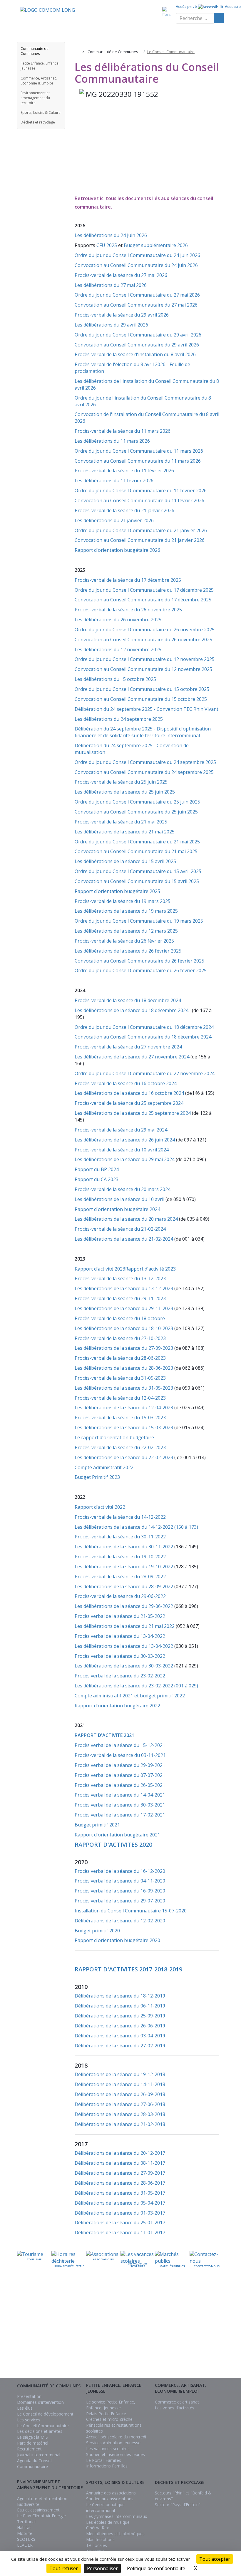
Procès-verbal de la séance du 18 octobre (120, 1318)
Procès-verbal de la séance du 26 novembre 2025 (128, 610)
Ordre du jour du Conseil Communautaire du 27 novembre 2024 (145, 1073)
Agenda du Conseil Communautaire (35, 2463)
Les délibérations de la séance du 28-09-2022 (124, 1586)
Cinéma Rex (97, 2528)
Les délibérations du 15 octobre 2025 (115, 679)
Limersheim (185, 2322)
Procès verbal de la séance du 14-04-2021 (120, 1795)
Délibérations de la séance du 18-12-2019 (120, 1996)
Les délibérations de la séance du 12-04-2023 (124, 1408)
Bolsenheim (136, 2321)
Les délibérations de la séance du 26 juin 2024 (125, 1140)
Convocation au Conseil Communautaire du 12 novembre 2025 (144, 669)
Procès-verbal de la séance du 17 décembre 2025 (128, 580)
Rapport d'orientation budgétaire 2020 (117, 1940)
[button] (59, 51)
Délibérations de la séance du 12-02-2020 (120, 1921)
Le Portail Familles (104, 2460)
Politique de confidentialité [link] (156, 2568)
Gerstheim (161, 2316)
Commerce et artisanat (177, 2402)
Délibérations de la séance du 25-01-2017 (120, 2223)
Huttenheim (160, 2341)
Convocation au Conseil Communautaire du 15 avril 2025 (137, 881)
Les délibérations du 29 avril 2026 (111, 325)
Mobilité (25, 2533)
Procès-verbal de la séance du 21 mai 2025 (121, 822)
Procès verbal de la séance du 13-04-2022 (120, 1636)
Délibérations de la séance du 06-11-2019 (120, 2006)
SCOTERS (26, 2539)
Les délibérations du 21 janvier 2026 (114, 520)
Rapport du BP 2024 (97, 1169)
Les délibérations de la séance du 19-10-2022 (124, 1567)
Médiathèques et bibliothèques (115, 2534)
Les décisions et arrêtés (40, 2431)
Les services (29, 2420)
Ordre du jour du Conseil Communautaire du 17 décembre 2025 (144, 590)
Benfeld (139, 2314)
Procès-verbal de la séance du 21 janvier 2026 (124, 510)
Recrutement (29, 2449)
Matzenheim (184, 2329)
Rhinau (189, 2354)
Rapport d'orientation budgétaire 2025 (117, 891)
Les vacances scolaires (108, 2449)
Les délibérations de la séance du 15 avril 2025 (125, 861)
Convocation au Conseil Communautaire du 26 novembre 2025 (143, 640)
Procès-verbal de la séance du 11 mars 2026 (123, 431)
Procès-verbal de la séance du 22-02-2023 (120, 1447)
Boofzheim (136, 2327)
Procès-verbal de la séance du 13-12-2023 (120, 1278)
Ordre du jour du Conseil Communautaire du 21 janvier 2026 (141, 530)
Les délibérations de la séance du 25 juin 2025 (125, 792)
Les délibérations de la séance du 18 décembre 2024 (133, 1010)
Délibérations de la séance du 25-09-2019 (120, 2016)
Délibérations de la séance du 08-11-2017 (120, 2163)
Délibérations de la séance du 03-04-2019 (120, 2036)
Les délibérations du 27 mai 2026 (111, 285)
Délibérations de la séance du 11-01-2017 (120, 2232)
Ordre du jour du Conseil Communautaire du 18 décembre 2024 (144, 1027)
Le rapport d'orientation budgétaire (114, 1437)
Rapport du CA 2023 (97, 1179)
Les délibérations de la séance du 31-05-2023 (124, 1388)
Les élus (25, 2408)
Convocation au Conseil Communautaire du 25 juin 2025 (136, 812)
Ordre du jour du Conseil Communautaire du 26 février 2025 (141, 970)
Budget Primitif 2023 (97, 1477)
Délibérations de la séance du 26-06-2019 (120, 2026)
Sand (219, 2322)
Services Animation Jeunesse (113, 2443)
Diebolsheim (135, 2340)
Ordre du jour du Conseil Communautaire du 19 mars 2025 (139, 921)
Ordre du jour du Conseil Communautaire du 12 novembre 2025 (145, 659)
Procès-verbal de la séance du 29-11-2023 (120, 1298)
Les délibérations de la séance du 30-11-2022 (124, 1547)
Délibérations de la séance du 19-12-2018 (120, 2074)
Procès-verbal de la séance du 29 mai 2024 (121, 1130)
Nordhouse (185, 2335)
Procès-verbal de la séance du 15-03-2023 (120, 1418)
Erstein (140, 2346)
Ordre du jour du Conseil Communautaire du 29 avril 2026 (138, 335)
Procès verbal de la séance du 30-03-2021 (120, 1805)
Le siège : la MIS (32, 2437)
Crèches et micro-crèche (109, 2419)
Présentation (29, 2396)
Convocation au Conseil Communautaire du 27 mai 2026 (136, 305)
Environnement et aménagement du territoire (35, 98)
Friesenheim (136, 2352)
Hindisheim (161, 2329)
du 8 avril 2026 (149, 364)
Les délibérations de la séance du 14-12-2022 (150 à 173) (136, 1527)
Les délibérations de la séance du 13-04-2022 (124, 1646)
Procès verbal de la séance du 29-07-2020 (120, 1901)
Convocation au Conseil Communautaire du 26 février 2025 (139, 961)
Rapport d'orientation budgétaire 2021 (117, 1835)
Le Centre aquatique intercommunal (105, 2508)
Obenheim (185, 2341)
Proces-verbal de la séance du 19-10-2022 (120, 1557)
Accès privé (186, 6)
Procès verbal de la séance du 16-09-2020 (120, 1891)
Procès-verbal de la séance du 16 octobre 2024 (126, 1083)
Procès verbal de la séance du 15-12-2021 (120, 1745)
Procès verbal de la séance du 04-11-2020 (120, 1881)
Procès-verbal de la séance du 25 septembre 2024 (130, 1103)
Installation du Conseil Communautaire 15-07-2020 (131, 1911)
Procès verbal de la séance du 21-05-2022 (120, 1616)
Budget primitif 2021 (97, 1825)
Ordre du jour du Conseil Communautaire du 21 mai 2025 (138, 842)
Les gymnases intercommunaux (117, 2516)
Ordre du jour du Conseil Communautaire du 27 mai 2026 (137, 295)
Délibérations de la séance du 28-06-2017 (120, 2183)
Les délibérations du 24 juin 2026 (111, 235)
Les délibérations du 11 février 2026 (114, 481)
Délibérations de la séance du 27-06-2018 (120, 2104)
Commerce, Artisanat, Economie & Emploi (39, 81)
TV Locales (97, 2545)
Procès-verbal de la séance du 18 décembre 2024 (128, 1000)
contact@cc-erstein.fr (38, 2339)
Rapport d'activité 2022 (100, 1507)
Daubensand (135, 2333)
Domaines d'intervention (40, 2402)
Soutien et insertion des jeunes (116, 2454)
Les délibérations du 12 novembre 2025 (118, 650)
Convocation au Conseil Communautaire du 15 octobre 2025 (141, 699)
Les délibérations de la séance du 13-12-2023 (124, 1288)
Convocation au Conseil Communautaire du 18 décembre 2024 (143, 1037)
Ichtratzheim (159, 2347)
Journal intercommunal (39, 2455)
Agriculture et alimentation (42, 2498)
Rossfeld (216, 2316)
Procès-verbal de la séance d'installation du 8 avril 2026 (135, 354)
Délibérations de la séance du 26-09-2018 (120, 2094)
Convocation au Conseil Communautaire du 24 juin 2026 (136, 265)
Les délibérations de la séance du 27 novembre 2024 (133, 1057)
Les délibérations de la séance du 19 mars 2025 (126, 911)
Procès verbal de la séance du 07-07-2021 (120, 1775)
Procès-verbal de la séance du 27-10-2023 (120, 1338)
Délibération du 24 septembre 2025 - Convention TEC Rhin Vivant (147, 709)
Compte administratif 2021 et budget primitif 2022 (130, 1696)
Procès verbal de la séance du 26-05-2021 (120, 1785)
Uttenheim (215, 2341)
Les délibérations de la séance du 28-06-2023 (124, 1368)
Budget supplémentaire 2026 (156, 245)
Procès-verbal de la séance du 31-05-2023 (120, 1378)
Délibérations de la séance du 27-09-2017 (120, 2173)
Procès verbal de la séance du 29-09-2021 (120, 1765)
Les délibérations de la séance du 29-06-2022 (124, 1606)
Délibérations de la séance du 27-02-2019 (120, 2046)
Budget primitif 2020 (97, 1931)
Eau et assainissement (38, 2510)
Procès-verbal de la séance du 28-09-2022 (120, 1577)
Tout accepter (215, 2559)
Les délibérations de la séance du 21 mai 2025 (125, 832)
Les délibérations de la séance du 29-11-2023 (124, 1308)
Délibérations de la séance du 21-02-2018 (120, 2124)
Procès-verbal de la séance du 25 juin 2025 (121, 782)
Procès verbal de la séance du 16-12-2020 (120, 1871)
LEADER (25, 2545)
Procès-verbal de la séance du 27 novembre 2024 (128, 1047)
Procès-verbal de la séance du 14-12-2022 (120, 1517)
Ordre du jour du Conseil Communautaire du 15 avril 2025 (139, 871)
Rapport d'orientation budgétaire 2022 (117, 1706)
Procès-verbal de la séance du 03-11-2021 (120, 1755)
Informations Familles (107, 2466)
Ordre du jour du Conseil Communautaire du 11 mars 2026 (139, 451)
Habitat (24, 2527)
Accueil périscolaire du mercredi (116, 2437)
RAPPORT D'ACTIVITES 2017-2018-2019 (128, 1969)
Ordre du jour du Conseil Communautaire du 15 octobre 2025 (143, 689)
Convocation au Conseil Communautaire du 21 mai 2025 (136, 851)
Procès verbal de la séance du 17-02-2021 (120, 1815)
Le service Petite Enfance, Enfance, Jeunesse (111, 2405)
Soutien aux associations (110, 2499)
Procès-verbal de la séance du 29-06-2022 (120, 1596)
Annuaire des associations (111, 2493)
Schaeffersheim (210, 2329)
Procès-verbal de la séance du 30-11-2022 (120, 1537)
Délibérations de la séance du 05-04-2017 (120, 2203)
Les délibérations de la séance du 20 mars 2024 (127, 1219)
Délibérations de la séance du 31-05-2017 (120, 2193)
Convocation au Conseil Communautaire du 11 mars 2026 (138, 461)
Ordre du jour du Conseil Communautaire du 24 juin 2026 (137, 255)
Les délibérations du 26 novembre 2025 (118, 620)
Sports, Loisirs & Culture (41, 113)
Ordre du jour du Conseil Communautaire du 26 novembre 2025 (145, 630)
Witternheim (213, 2354)
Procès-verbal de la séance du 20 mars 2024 (123, 1189)
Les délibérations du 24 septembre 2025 (119, 719)
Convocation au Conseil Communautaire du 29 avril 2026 (137, 345)
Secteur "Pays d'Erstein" (178, 2505)
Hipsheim (162, 2335)
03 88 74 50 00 (41, 2333)
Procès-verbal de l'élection (104, 364)
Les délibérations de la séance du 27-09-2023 (124, 1348)
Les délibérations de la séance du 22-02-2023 (124, 1457)
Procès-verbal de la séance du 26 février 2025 (124, 941)
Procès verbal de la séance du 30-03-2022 (120, 1656)
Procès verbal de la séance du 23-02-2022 (120, 1676)
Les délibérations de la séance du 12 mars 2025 (126, 931)
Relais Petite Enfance (106, 2414)
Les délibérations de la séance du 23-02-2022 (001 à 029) (136, 1686)
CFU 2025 (107, 245)
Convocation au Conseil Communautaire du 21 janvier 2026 (140, 540)
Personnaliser (102, 2568)
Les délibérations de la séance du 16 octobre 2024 (130, 1093)
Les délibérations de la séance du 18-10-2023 (124, 1328)
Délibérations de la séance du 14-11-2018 (120, 2084)
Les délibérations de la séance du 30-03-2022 (124, 1666)
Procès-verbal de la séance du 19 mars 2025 (123, 901)
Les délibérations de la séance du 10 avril (120, 1199)
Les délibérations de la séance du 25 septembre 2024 (133, 1113)
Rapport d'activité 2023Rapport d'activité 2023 (125, 1269)
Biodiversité (28, 2504)
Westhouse (214, 2347)
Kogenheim (185, 2316)
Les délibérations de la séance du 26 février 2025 (128, 951)
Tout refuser (64, 2568)
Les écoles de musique (108, 2522)
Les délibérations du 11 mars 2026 (112, 441)
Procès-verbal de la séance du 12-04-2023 (120, 1398)
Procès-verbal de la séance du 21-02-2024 (120, 1229)
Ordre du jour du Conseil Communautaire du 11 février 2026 (141, 490)
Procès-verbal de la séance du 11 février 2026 (124, 471)
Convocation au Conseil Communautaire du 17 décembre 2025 (143, 600)
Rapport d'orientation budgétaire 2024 (117, 1209)
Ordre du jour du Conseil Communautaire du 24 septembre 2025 (146, 762)
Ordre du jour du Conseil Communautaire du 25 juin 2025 (138, 802)
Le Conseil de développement (45, 2414)
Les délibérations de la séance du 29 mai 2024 (125, 1159)
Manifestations (100, 2539)
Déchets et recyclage (38, 122)
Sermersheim (212, 2335)
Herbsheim (161, 2322)
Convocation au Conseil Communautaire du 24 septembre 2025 (145, 772)
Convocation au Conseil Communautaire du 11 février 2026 (139, 500)
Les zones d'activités (175, 2408)
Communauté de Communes (35, 51)
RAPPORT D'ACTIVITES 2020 (113, 1845)
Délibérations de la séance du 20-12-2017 (120, 2153)
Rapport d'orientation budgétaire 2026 (117, 550)
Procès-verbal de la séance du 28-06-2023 (120, 1358)
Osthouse (186, 2347)
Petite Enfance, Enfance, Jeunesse (40, 66)
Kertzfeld (162, 2354)
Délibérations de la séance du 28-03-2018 (120, 2114)
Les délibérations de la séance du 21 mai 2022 (125, 1626)
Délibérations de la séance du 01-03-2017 (120, 2213)
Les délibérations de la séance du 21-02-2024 (124, 1239)
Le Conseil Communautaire (43, 2426)
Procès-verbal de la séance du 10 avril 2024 (122, 1150)
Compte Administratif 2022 (104, 1467)
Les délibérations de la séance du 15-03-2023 (124, 1427)
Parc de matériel (33, 2443)
